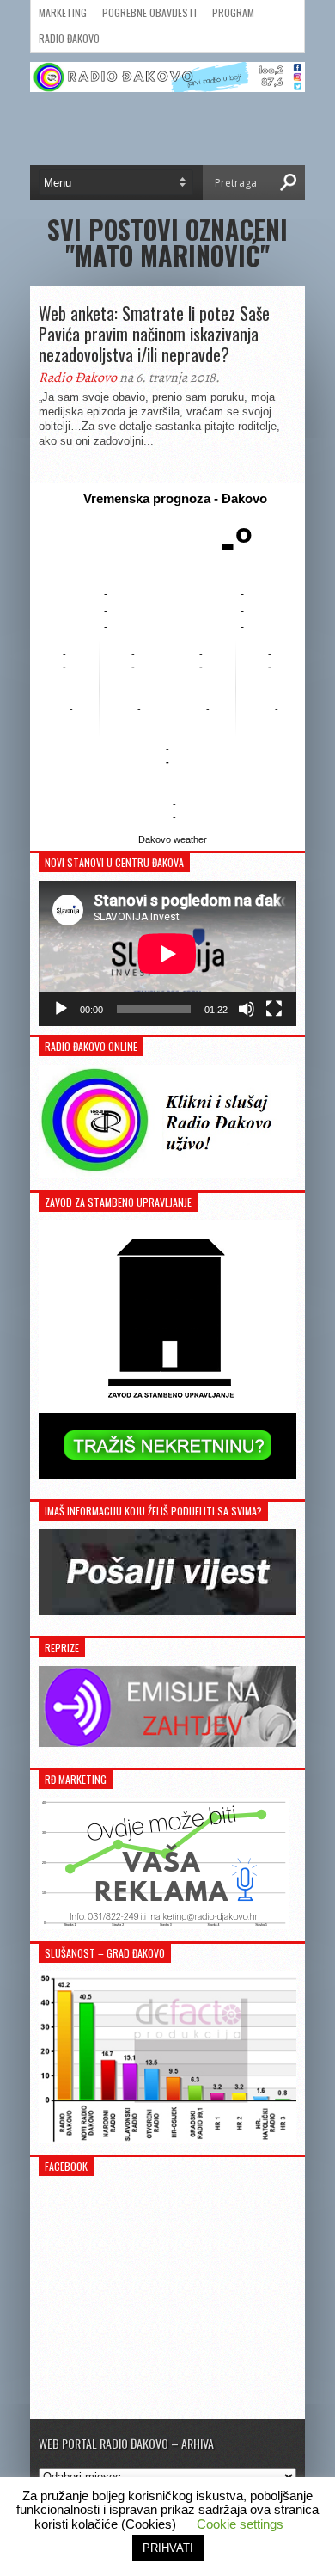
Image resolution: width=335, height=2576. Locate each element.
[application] (167, 953)
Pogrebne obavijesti (149, 12)
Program (233, 12)
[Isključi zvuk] (247, 1009)
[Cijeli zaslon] (274, 1009)
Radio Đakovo (69, 38)
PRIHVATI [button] (168, 2548)
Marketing (63, 12)
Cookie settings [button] (240, 2524)
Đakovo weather (173, 839)
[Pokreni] (61, 1009)
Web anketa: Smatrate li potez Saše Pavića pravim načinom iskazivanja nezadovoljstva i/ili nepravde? (154, 334)
